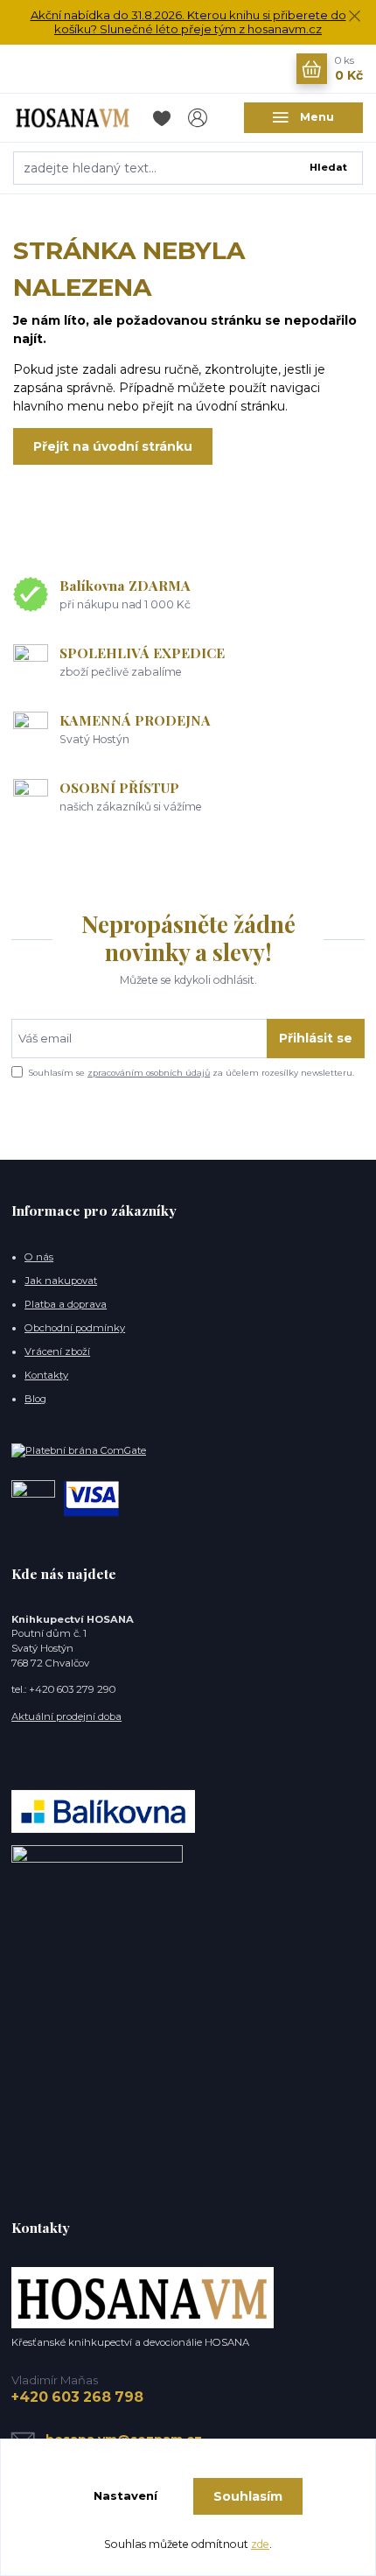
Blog (35, 1399)
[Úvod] (73, 117)
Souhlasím (248, 2496)
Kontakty (46, 1375)
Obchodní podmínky (75, 1328)
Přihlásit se (316, 1038)
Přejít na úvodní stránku (113, 446)
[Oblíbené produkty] (165, 118)
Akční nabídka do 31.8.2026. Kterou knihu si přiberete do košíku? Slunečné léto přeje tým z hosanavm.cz (188, 22)
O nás (39, 1257)
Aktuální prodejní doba (66, 1716)
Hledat (328, 167)
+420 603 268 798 (77, 2397)
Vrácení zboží (57, 1351)
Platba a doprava (66, 1304)
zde (260, 2544)
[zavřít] (354, 18)
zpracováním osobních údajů (149, 1073)
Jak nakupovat (61, 1281)
